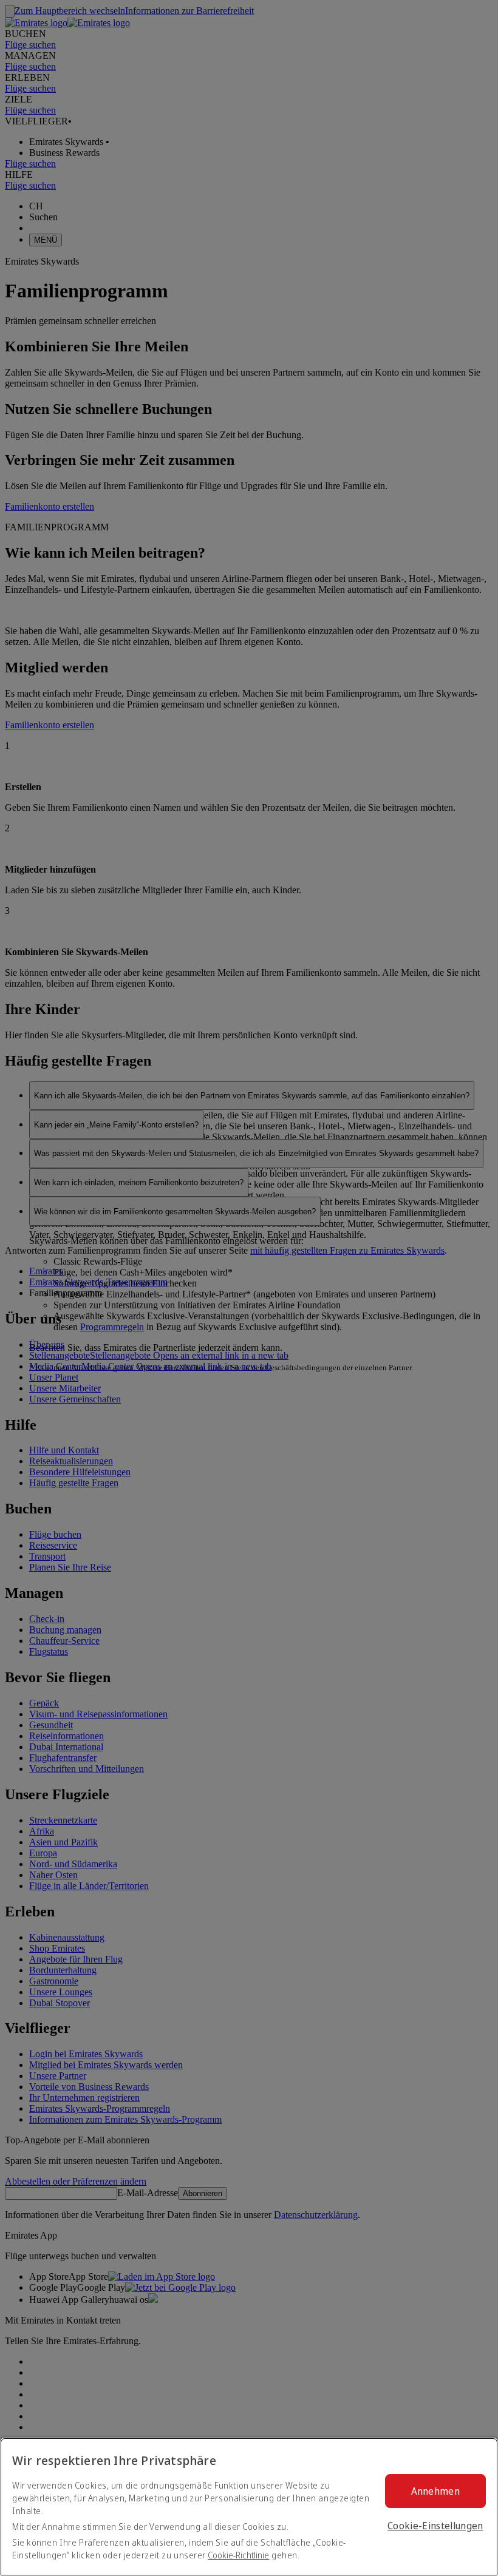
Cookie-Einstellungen (435, 2526)
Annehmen (436, 2491)
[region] (249, 2507)
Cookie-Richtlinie (238, 2555)
